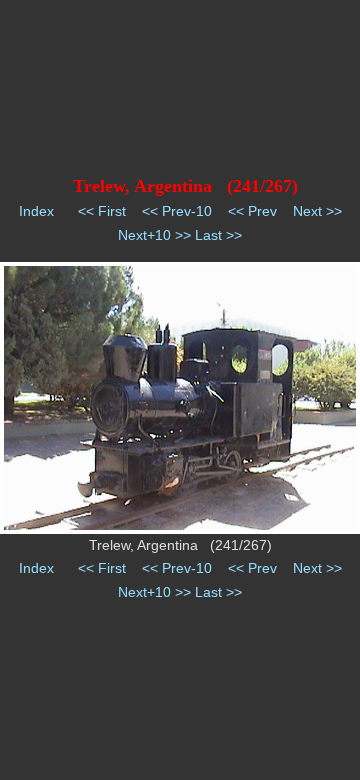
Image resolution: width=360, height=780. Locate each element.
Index (36, 211)
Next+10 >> (154, 235)
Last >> (218, 235)
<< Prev (252, 211)
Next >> (317, 211)
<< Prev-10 (177, 211)
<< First (102, 211)
